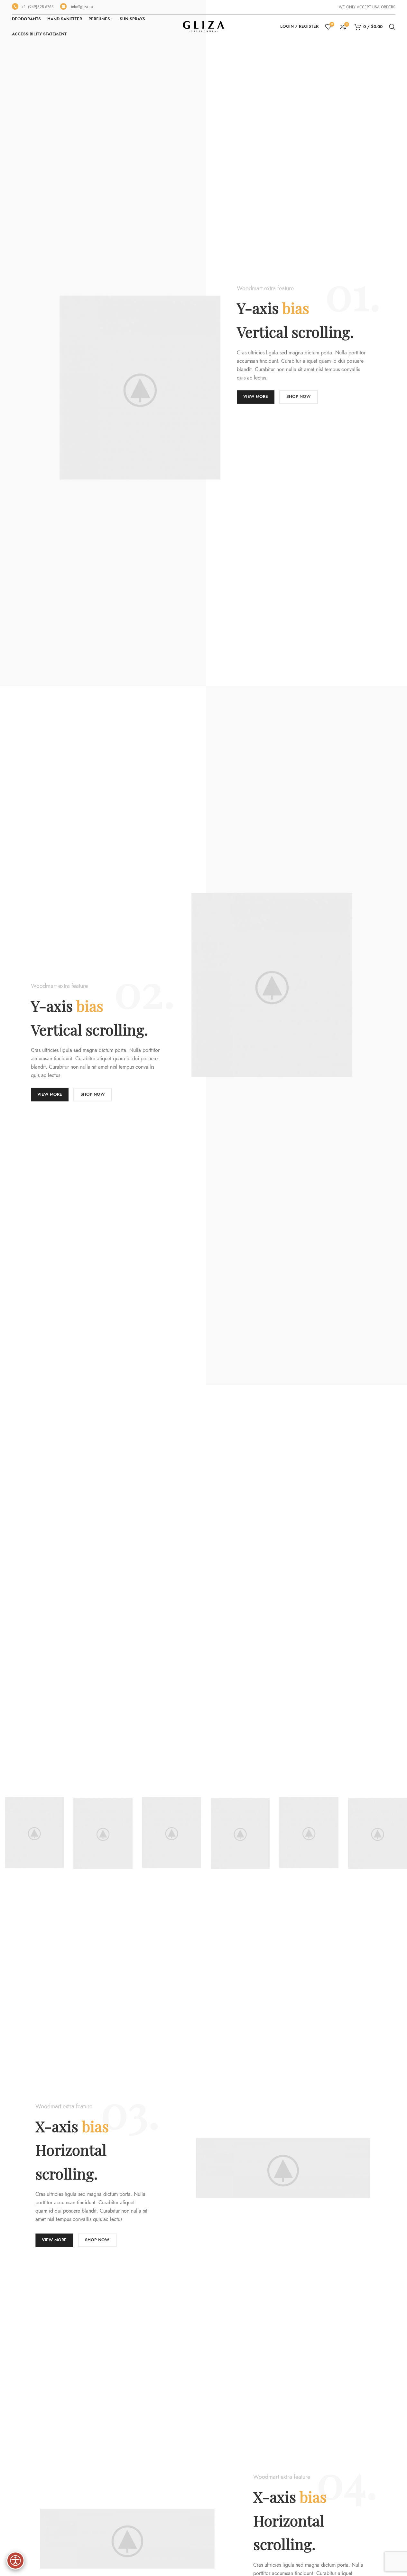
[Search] (392, 27)
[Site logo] (204, 26)
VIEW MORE (256, 397)
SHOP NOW (299, 397)
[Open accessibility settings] (15, 2561)
